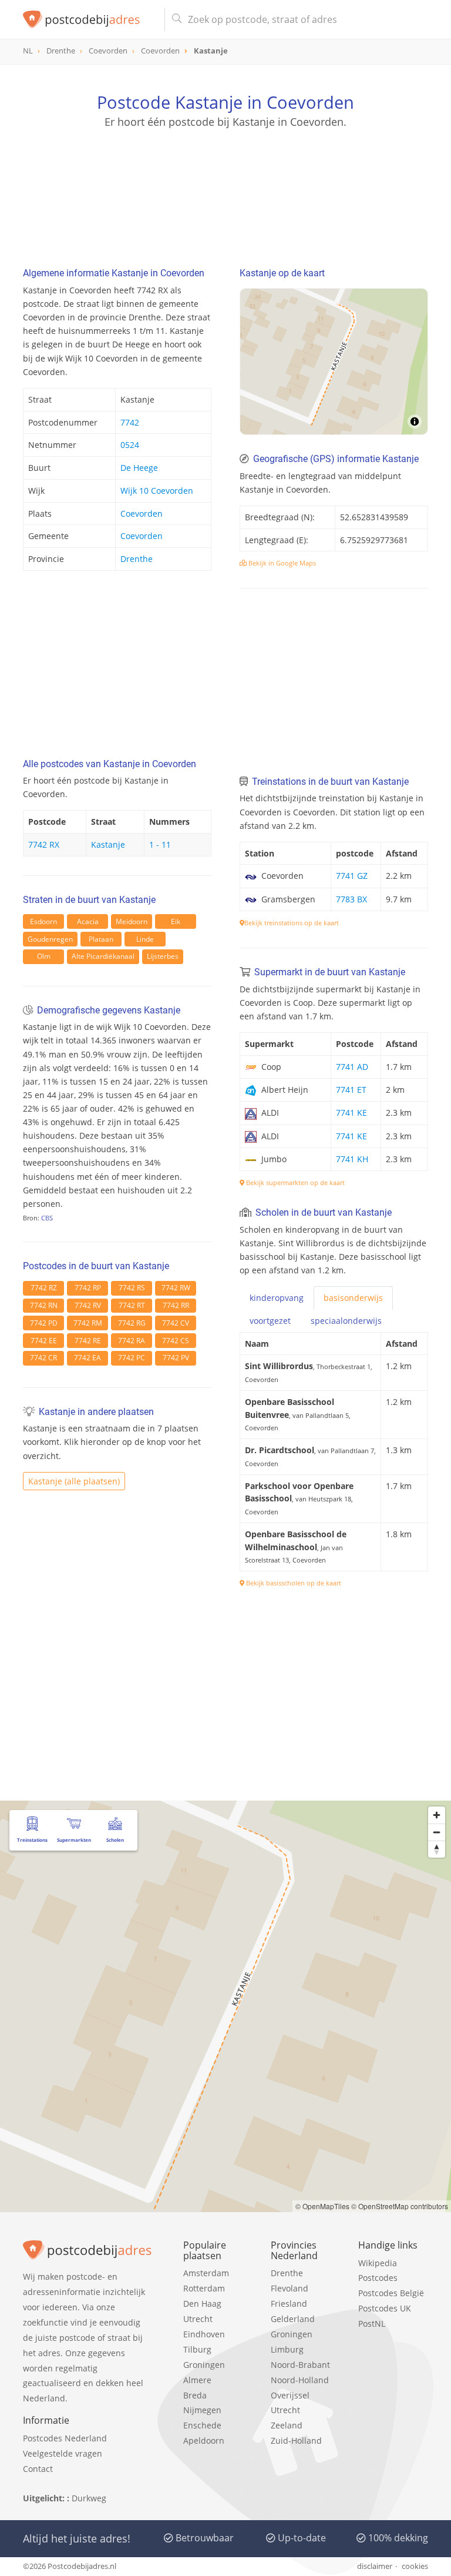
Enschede (202, 2425)
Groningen (204, 2365)
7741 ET (351, 1090)
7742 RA (132, 1341)
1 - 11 (160, 844)
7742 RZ (44, 1288)
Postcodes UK (385, 2308)
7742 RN (44, 1305)
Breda (195, 2395)
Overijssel (290, 2395)
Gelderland (293, 2319)
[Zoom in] (437, 1815)
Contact (38, 2469)
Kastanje (108, 844)
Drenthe (137, 559)
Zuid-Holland (296, 2440)
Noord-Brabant (300, 2365)
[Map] (334, 362)
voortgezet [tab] (270, 1321)
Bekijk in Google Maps (281, 563)
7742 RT (132, 1305)
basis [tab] (353, 1298)
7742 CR (43, 1358)
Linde (145, 939)
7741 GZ (352, 876)
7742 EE (44, 1341)
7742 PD (44, 1323)
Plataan (101, 939)
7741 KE (351, 1113)
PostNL (372, 2324)
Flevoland (290, 2288)
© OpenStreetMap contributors (400, 2206)
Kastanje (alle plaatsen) (74, 1481)
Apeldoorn (204, 2440)
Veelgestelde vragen (63, 2453)
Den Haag (202, 2304)
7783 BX (351, 899)
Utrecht (198, 2319)
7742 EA (87, 1358)
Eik (176, 921)
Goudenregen (50, 939)
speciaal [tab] (346, 1321)
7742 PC (132, 1358)
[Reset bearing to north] (437, 1849)
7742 (130, 422)
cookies (415, 2566)
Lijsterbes (163, 956)
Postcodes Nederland (65, 2438)
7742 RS (132, 1288)
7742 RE (88, 1341)
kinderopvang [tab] (277, 1298)
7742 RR (176, 1305)
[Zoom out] (437, 1832)
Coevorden (142, 513)
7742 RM (88, 1323)
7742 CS (176, 1341)
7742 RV (88, 1305)
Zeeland (287, 2425)
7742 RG (132, 1323)
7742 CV (176, 1323)
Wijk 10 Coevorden (157, 491)
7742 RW (176, 1288)
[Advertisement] (225, 185)
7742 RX (44, 844)
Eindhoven (204, 2334)
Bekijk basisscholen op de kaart (293, 1583)
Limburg (287, 2349)
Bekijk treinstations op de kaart (292, 923)
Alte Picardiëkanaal (103, 956)
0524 (130, 445)
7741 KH (352, 1159)
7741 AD (352, 1067)
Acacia (88, 921)
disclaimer (375, 2566)
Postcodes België (391, 2293)
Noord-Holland (300, 2380)
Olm (44, 956)
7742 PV (176, 1358)
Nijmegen (202, 2410)
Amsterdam (206, 2273)
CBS (47, 1218)
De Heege (139, 468)
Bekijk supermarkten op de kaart (295, 1182)
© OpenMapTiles (322, 2206)
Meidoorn (132, 921)
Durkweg (89, 2498)
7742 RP (88, 1288)
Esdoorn (43, 921)
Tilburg (197, 2349)
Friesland (289, 2304)
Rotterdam (204, 2288)
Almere (197, 2380)
